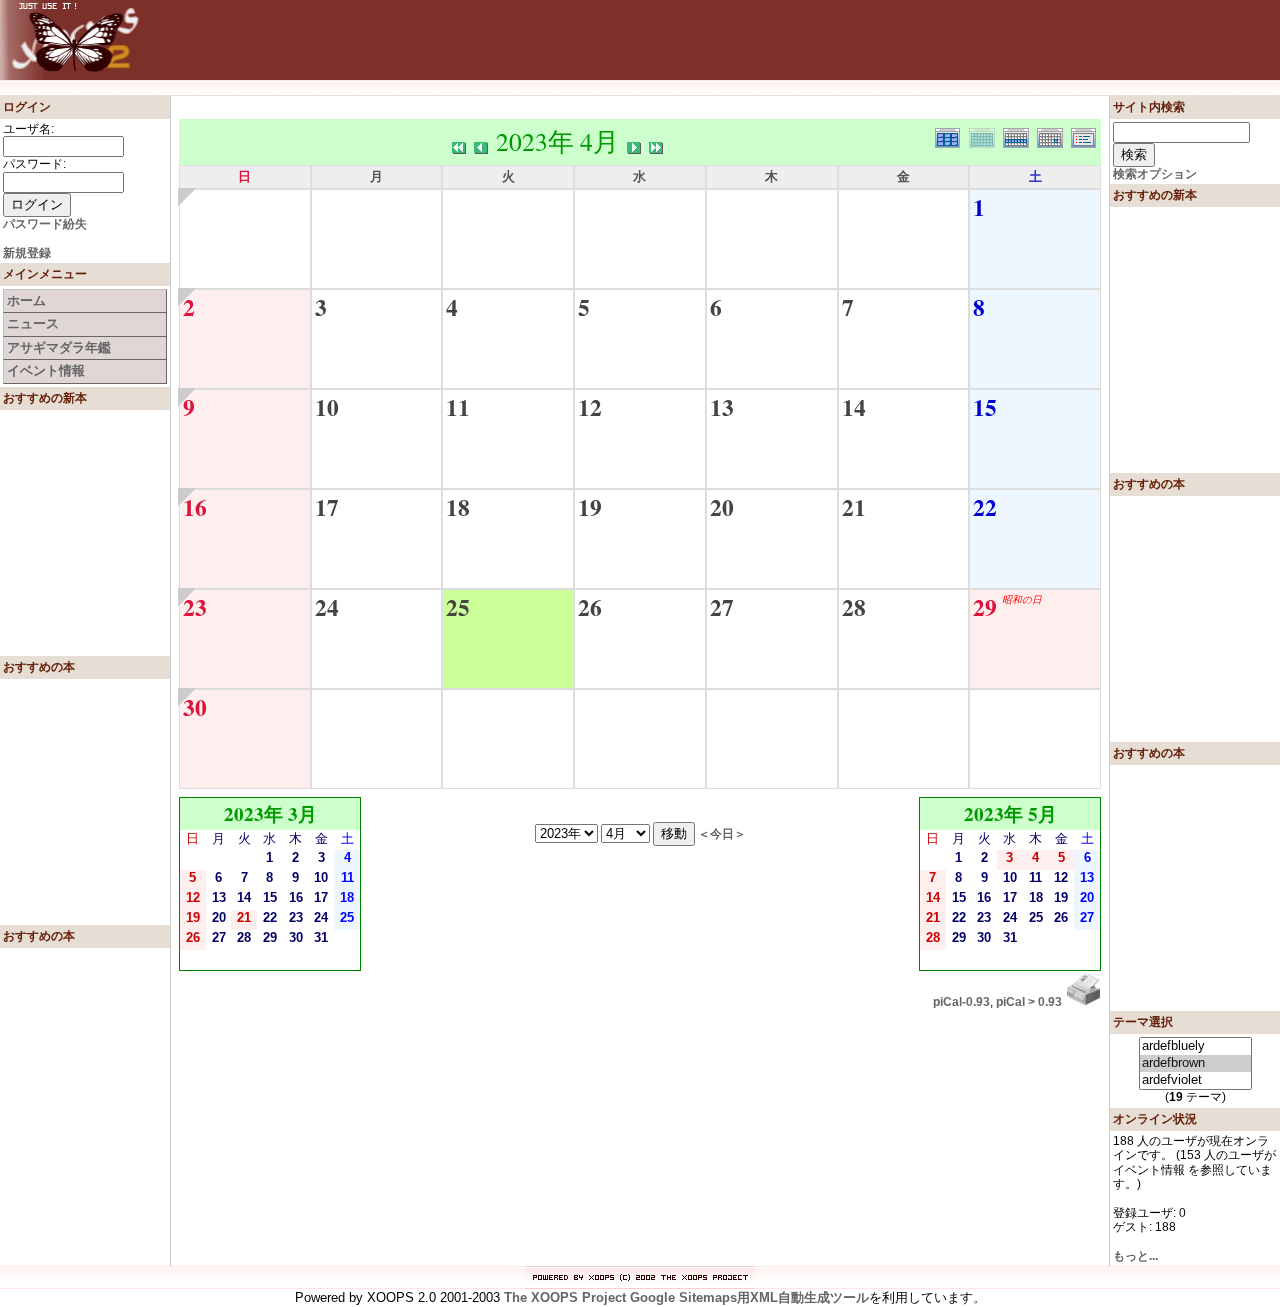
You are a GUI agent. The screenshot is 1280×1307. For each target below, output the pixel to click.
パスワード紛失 (45, 224)
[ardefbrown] (1195, 1063)
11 (458, 407)
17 (327, 507)
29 (985, 607)
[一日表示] (1054, 135)
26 (590, 607)
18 (458, 507)
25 (458, 607)
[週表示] (1020, 135)
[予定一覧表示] (1086, 135)
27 (722, 607)
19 (590, 507)
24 (327, 607)
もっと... (1135, 1256)
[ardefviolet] (1195, 1080)
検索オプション (1155, 174)
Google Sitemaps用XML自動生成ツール (749, 1297)
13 (722, 407)
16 (195, 507)
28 (854, 607)
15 (985, 407)
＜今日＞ (722, 833)
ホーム (26, 300)
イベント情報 (46, 370)
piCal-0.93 (961, 1002)
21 (854, 507)
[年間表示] (952, 135)
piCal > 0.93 (1029, 1002)
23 (195, 607)
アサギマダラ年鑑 (59, 347)
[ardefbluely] (1195, 1046)
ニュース (33, 323)
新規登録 (27, 253)
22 (985, 507)
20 (722, 507)
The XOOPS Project (565, 1297)
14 (854, 407)
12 (590, 407)
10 (327, 407)
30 (195, 707)
